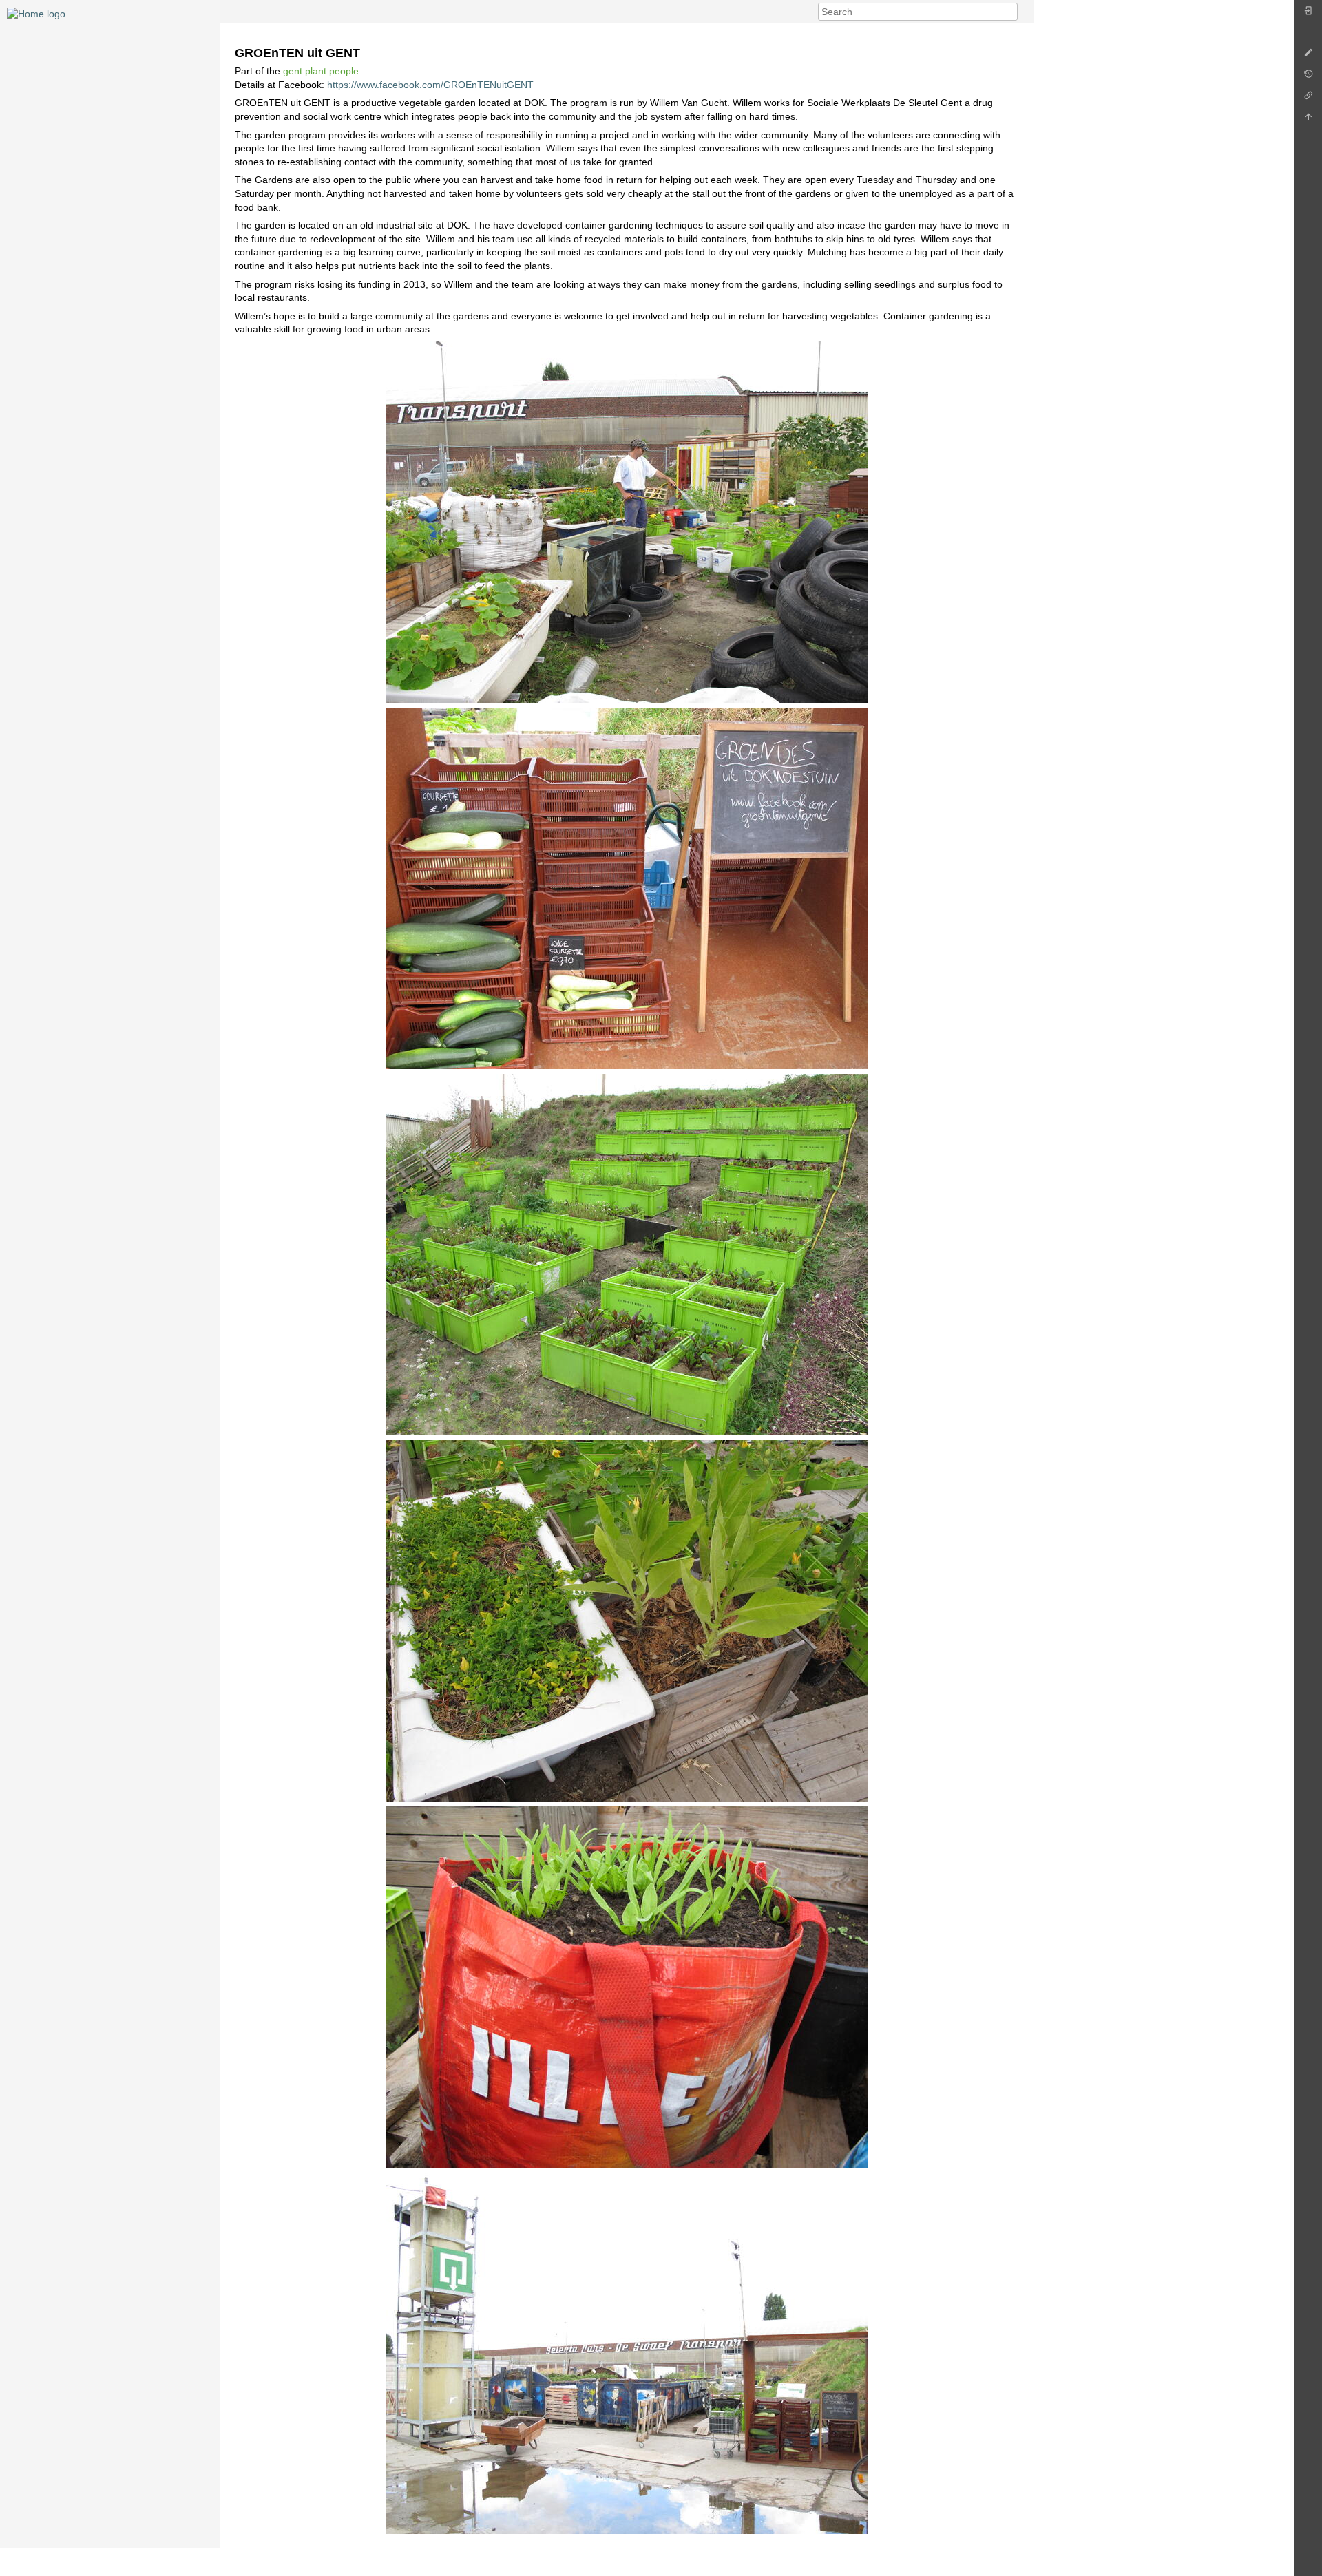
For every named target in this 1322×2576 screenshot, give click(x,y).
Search (1010, 12)
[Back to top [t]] (1308, 120)
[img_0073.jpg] (627, 2353)
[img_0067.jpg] (627, 1621)
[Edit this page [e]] (1308, 56)
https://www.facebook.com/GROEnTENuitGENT (430, 85)
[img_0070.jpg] (627, 1987)
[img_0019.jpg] (627, 1255)
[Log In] (1308, 14)
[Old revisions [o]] (1308, 77)
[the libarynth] (36, 13)
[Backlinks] (1308, 99)
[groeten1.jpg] (627, 522)
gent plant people (321, 71)
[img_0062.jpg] (627, 888)
